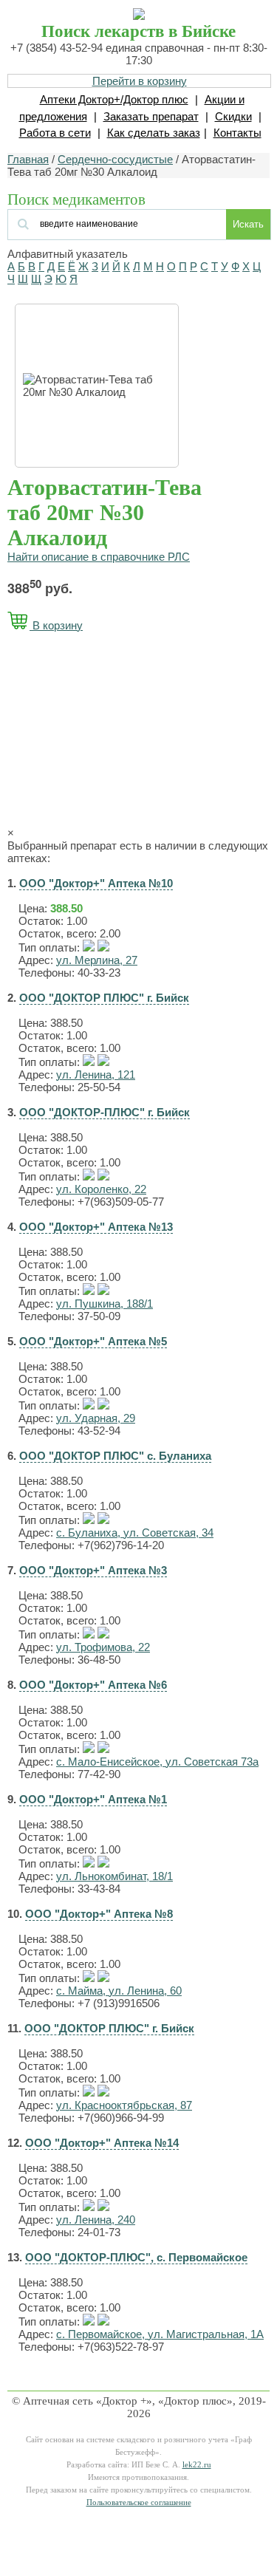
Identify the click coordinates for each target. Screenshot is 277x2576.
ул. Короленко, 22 (101, 1189)
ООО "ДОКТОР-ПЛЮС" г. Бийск (105, 1112)
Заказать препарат (151, 116)
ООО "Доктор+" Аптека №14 (102, 2143)
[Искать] (97, 223)
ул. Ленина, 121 (96, 1075)
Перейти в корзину (140, 81)
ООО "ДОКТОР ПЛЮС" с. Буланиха (115, 1456)
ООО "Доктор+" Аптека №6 (93, 1685)
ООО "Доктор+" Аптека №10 (96, 883)
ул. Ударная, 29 (96, 1418)
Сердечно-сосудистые (115, 159)
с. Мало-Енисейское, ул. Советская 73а (157, 1762)
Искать (248, 224)
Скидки (233, 116)
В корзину (56, 625)
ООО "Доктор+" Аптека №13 (96, 1227)
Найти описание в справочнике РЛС (99, 557)
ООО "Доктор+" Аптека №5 (93, 1341)
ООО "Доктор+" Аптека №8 (99, 1914)
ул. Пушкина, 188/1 (105, 1304)
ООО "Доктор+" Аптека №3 (93, 1570)
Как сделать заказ (154, 133)
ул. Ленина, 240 (96, 2220)
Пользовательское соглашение (139, 2502)
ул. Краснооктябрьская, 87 (124, 2105)
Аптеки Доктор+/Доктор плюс (114, 99)
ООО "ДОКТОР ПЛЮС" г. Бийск (104, 998)
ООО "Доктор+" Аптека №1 (93, 1799)
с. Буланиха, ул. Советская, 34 (135, 1533)
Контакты (237, 133)
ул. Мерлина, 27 (97, 960)
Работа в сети (55, 133)
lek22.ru (197, 2465)
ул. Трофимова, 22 (103, 1647)
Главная (28, 159)
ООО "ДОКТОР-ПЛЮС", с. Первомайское (136, 2257)
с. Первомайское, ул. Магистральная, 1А (160, 2334)
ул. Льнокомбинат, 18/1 (114, 1876)
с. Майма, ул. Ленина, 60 (119, 1991)
